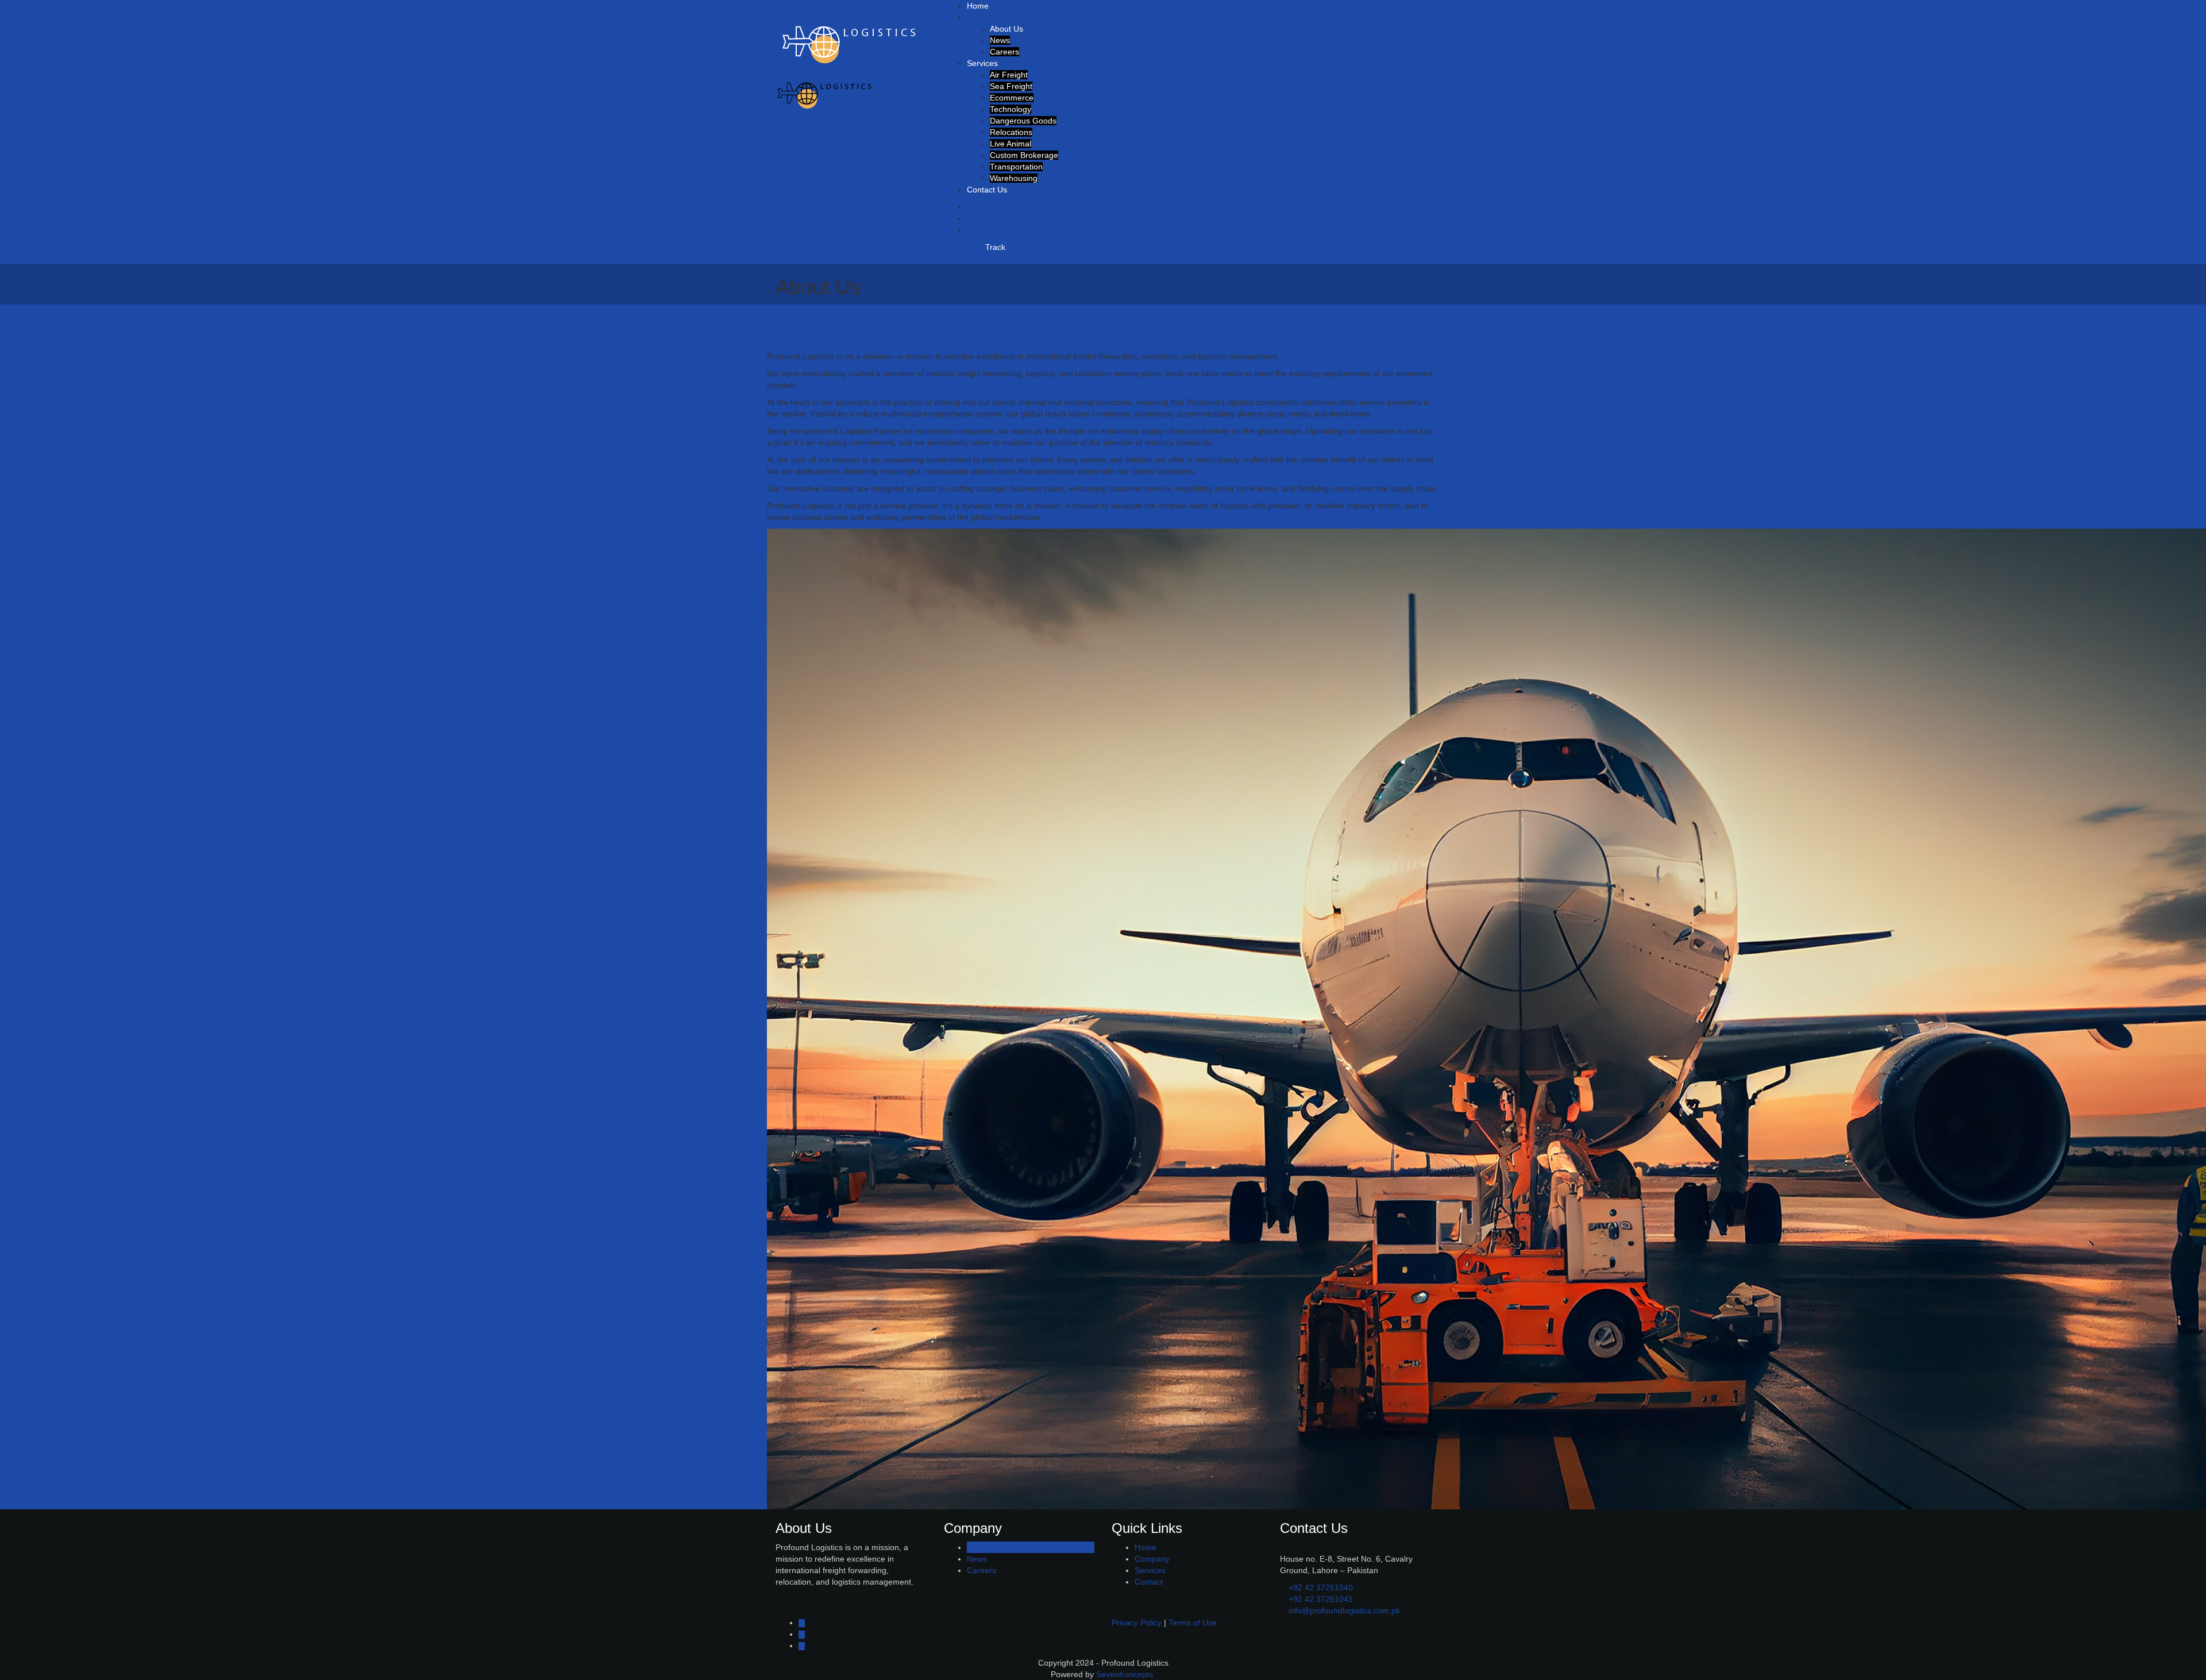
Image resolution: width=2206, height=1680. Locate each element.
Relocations (1011, 132)
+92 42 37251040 (1321, 1587)
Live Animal (1011, 144)
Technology (1011, 109)
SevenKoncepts (1126, 1674)
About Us (1006, 29)
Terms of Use (1193, 1623)
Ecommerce (1012, 98)
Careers (1004, 52)
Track (995, 247)
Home (978, 6)
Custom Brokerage (1024, 155)
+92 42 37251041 (1321, 1599)
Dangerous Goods (1023, 121)
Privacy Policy (1137, 1623)
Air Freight (1009, 75)
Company (986, 17)
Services (984, 63)
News (1000, 40)
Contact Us (987, 190)
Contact (1149, 1582)
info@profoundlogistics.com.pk (1344, 1610)
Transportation (1016, 167)
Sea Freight (1011, 86)
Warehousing (1014, 178)
